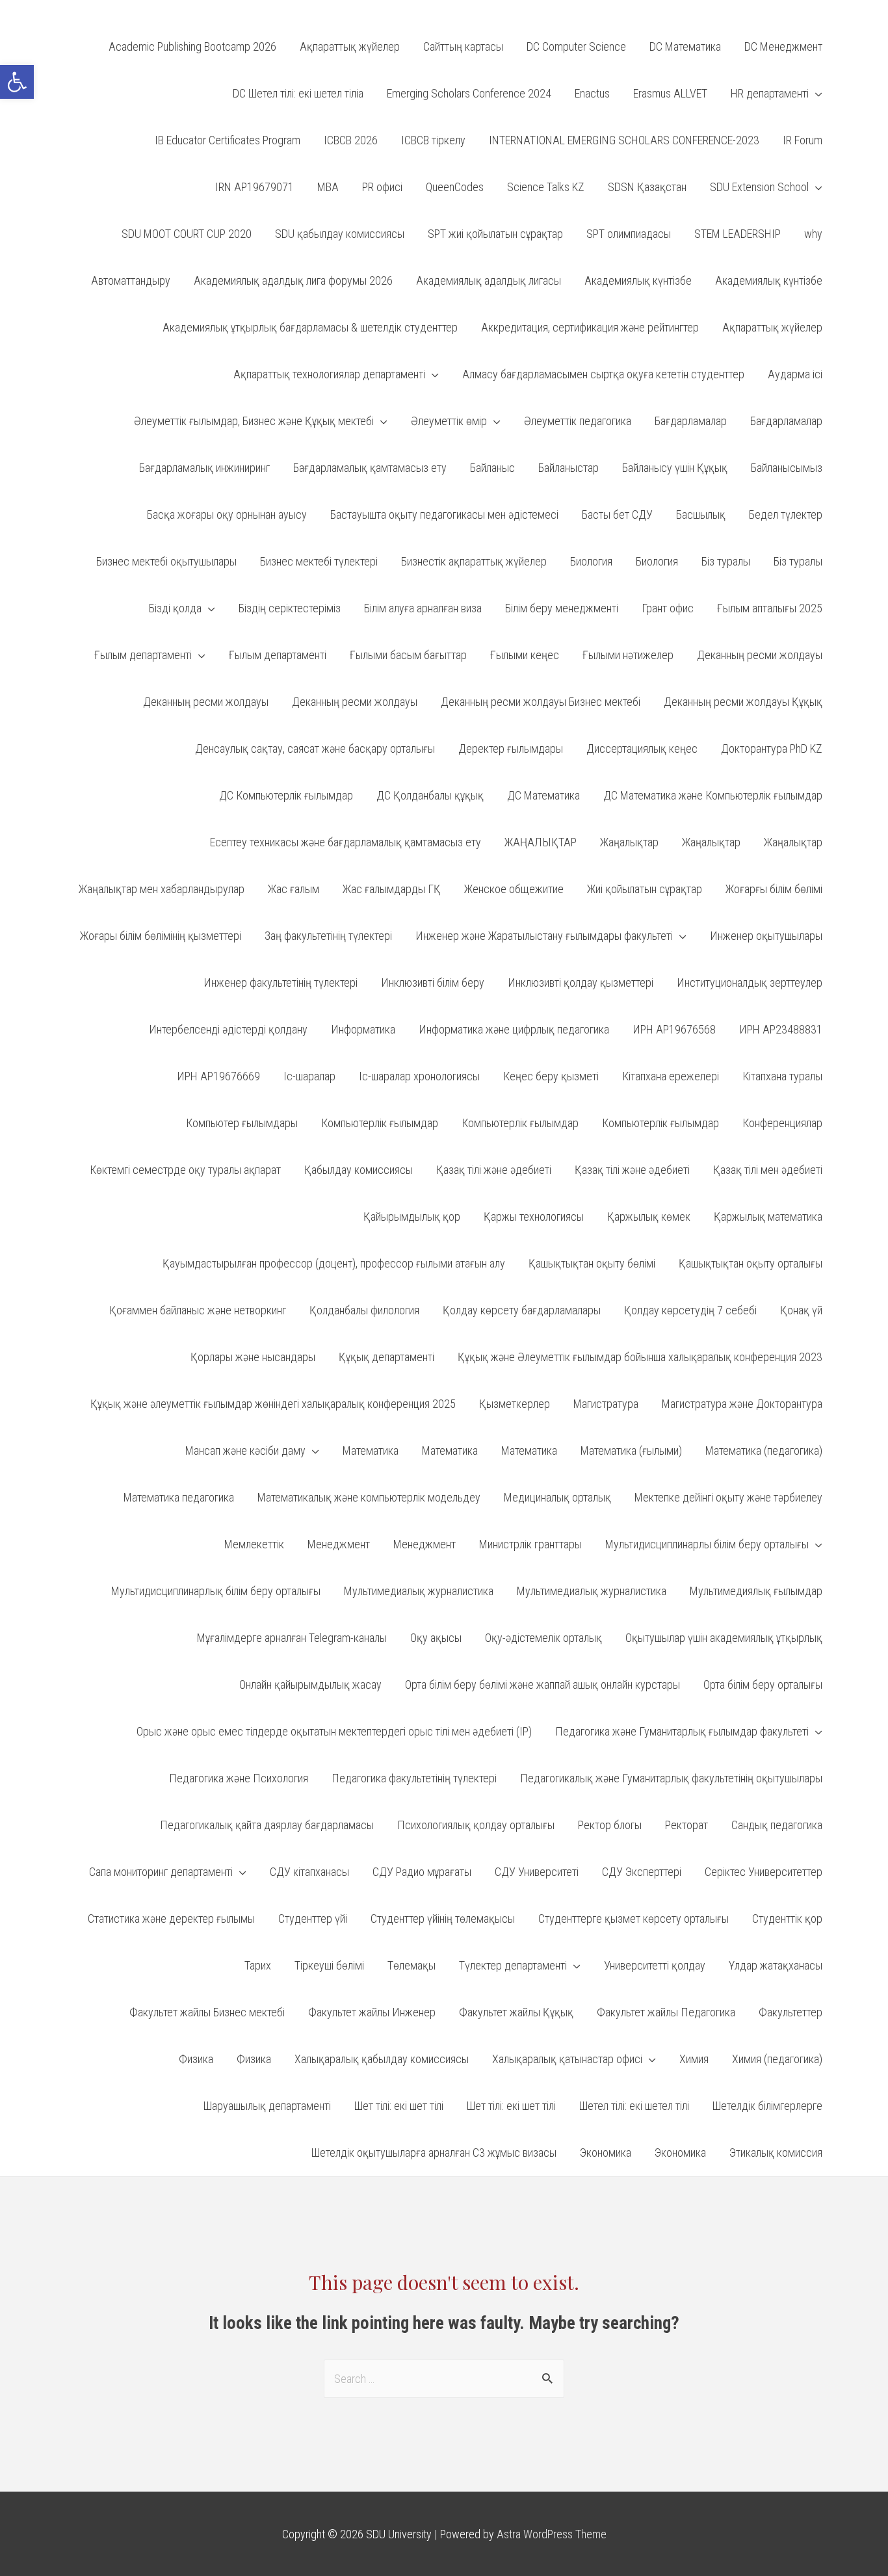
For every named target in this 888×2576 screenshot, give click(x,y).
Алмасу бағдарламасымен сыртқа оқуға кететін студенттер (603, 374)
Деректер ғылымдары (511, 748)
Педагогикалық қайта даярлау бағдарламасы (267, 1825)
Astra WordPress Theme (552, 2534)
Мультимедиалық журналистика (419, 1591)
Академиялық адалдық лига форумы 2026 (293, 280)
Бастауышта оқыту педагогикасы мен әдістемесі (444, 514)
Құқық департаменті (386, 1357)
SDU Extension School (759, 187)
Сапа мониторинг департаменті (161, 1872)
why (813, 234)
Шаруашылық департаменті (267, 2106)
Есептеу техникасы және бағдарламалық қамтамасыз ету (346, 842)
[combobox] (444, 2379)
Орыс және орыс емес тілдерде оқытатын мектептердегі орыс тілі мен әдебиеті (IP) (334, 1731)
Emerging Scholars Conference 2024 (469, 93)
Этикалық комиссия (776, 2153)
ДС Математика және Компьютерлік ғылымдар (713, 795)
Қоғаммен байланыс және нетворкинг (198, 1310)
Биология (591, 561)
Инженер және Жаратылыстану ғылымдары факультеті (544, 936)
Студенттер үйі (313, 1919)
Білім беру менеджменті (562, 608)
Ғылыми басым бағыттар (408, 655)
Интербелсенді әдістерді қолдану (228, 1029)
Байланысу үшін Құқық (675, 468)
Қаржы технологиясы (534, 1216)
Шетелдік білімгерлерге (767, 2106)
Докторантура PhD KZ (772, 748)
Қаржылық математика (768, 1216)
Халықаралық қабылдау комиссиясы (382, 2059)
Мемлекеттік (254, 1544)
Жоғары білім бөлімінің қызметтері (161, 936)
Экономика (606, 2153)
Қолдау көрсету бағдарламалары (522, 1310)
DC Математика (685, 46)
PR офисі (382, 187)
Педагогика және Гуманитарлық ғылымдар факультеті (682, 1731)
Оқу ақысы (436, 1638)
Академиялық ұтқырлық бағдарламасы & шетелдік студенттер (310, 327)
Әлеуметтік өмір (449, 421)
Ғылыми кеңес (525, 655)
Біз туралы (726, 561)
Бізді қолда (175, 608)
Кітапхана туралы (782, 1076)
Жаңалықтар (629, 842)
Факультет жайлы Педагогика (666, 2012)
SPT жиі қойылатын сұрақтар (495, 234)
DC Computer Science (576, 46)
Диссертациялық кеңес (642, 748)
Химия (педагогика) (777, 2059)
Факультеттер (790, 2012)
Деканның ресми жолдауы (760, 655)
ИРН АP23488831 (781, 1029)
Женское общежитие (514, 889)
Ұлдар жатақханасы (776, 1965)
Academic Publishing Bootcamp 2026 (192, 46)
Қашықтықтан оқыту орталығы (751, 1263)
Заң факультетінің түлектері (328, 936)
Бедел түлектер (786, 514)
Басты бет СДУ (617, 514)
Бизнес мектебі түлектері (319, 561)
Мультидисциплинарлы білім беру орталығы (707, 1544)
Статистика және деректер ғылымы (171, 1919)
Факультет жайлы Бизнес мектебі (207, 2012)
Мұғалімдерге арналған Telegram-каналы (292, 1638)
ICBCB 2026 (351, 140)
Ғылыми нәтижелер (628, 655)
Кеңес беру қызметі (551, 1076)
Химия (694, 2059)
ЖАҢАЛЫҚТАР (541, 842)
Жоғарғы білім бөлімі (774, 889)
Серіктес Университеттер (764, 1872)
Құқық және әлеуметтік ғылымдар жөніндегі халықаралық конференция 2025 (273, 1404)
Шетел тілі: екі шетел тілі (634, 2106)
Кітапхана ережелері (671, 1076)
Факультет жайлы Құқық (516, 2012)
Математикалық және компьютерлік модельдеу (369, 1497)
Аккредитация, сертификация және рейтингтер (590, 327)
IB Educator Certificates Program (228, 140)
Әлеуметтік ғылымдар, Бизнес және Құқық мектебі (254, 421)
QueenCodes (455, 187)
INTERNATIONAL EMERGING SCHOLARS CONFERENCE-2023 (624, 140)
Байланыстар (568, 468)
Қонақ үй (801, 1310)
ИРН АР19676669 (218, 1076)
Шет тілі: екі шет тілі (399, 2106)
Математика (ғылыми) (631, 1451)
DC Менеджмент (783, 46)
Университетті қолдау (655, 1965)
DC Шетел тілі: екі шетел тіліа (298, 93)
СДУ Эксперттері (642, 1872)
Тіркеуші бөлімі (329, 1965)
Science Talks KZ (546, 187)
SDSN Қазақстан (647, 187)
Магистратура (606, 1404)
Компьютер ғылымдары (242, 1123)
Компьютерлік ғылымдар (380, 1123)
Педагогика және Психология (239, 1778)
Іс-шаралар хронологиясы (419, 1076)
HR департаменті (770, 93)
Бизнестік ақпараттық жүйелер (474, 561)
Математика (371, 1451)
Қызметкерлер (515, 1404)
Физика (196, 2059)
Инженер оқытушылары (766, 936)
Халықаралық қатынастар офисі (567, 2059)
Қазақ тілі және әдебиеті (494, 1170)
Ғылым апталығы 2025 (770, 608)
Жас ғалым (294, 889)
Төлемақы (411, 1965)
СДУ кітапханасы (309, 1872)
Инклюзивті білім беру (433, 982)
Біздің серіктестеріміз (290, 608)
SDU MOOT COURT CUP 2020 (187, 234)
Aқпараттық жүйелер (350, 46)
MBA (328, 187)
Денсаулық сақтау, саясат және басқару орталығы (315, 748)
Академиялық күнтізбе (638, 280)
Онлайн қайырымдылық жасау (310, 1685)
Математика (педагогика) (764, 1451)
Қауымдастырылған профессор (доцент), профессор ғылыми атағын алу (334, 1263)
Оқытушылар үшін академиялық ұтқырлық (724, 1638)
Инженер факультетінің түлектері (281, 982)
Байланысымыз (787, 468)
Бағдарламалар (691, 421)
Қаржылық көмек (649, 1216)
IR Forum (803, 140)
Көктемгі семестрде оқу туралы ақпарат (185, 1170)
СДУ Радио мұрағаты (422, 1872)
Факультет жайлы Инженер (372, 2012)
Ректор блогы (610, 1825)
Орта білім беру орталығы (763, 1685)
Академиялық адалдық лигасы (489, 280)
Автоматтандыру (131, 280)
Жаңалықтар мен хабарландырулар (162, 889)
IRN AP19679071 (255, 187)
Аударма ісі (795, 374)
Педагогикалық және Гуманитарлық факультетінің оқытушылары (671, 1778)
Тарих (258, 1965)
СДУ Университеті (537, 1872)
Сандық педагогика (777, 1825)
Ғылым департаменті (143, 655)
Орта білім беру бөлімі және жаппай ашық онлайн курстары (542, 1685)
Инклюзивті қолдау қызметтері (581, 982)
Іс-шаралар (309, 1076)
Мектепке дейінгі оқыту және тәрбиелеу (728, 1497)
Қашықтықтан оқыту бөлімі (592, 1263)
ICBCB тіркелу (433, 140)
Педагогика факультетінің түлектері (414, 1778)
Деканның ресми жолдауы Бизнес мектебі (541, 702)
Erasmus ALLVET (670, 93)
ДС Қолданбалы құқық (430, 795)
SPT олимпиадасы (629, 234)
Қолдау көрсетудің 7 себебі (690, 1310)
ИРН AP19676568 (674, 1029)
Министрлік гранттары (530, 1544)
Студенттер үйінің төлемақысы (443, 1919)
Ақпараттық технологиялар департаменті (329, 374)
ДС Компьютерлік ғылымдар (286, 795)
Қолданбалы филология (364, 1310)
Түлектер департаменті (513, 1965)
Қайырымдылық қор (412, 1216)
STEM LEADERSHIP (738, 234)
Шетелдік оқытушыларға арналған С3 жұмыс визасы (434, 2153)
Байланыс (492, 468)
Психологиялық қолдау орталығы (476, 1825)
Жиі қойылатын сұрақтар (645, 889)
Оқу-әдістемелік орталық (543, 1638)
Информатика (363, 1029)
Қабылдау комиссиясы (359, 1170)
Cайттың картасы (463, 46)
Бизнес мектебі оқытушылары (166, 561)
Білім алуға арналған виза (423, 608)
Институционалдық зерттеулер (750, 982)
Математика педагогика (179, 1497)
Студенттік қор (787, 1919)
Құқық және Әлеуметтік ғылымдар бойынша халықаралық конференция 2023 (640, 1357)
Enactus (592, 93)
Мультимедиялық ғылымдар (756, 1591)
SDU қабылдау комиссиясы (340, 234)
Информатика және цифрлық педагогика (514, 1029)
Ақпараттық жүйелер (772, 327)
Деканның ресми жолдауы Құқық (743, 702)
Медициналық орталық (557, 1497)
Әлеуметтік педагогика (578, 421)
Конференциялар (782, 1123)
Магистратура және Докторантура (742, 1404)
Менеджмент (339, 1544)
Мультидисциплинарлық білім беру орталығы (216, 1591)
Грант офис (668, 608)
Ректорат (686, 1825)
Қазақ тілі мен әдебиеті (768, 1170)
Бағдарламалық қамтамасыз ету (370, 468)
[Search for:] (444, 2379)
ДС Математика (543, 795)
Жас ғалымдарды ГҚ (392, 889)
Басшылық (701, 514)
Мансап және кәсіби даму (245, 1451)
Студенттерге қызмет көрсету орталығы (633, 1919)
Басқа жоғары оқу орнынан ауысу (227, 514)
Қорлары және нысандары (253, 1357)
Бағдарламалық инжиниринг (204, 468)
